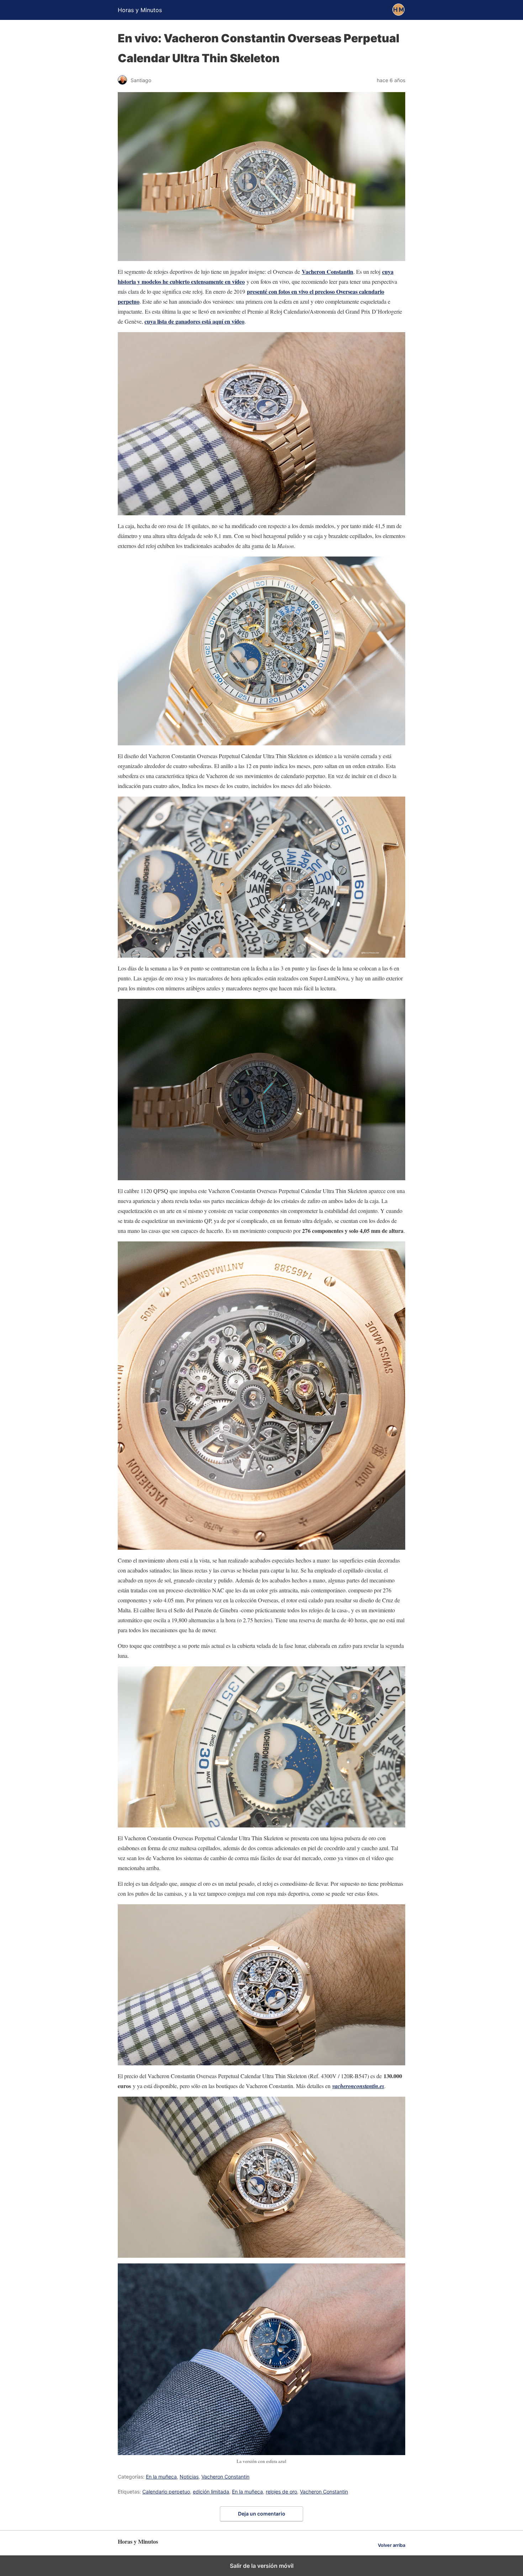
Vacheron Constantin (327, 272)
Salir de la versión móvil (262, 2566)
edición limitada (211, 2492)
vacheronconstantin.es (358, 2086)
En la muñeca (161, 2477)
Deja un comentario (262, 2514)
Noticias (189, 2477)
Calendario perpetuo (166, 2492)
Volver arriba (392, 2545)
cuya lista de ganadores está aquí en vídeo (194, 321)
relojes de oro (281, 2492)
